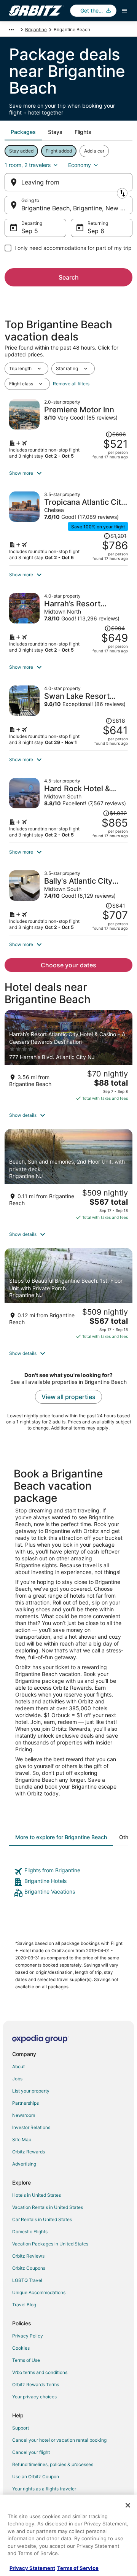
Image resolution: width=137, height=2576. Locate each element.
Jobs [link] (17, 2079)
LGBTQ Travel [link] (27, 2280)
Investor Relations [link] (31, 2127)
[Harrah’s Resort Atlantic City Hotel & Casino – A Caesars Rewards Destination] (68, 1058)
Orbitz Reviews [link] (28, 2256)
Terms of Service (78, 2568)
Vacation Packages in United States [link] (50, 2244)
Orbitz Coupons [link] (29, 2268)
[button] (68, 473)
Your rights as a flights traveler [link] (44, 2489)
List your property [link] (31, 2091)
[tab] (23, 132)
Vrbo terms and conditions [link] (40, 2372)
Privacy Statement (32, 2568)
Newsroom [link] (24, 2115)
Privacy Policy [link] (28, 2336)
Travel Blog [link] (24, 2305)
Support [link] (21, 2428)
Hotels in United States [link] (37, 2195)
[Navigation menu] (124, 11)
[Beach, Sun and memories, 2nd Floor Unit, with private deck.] (68, 1177)
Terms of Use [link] (26, 2360)
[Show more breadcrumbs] (11, 30)
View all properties (68, 1397)
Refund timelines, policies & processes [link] (53, 2464)
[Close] (128, 2505)
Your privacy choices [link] (34, 2397)
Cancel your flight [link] (31, 2452)
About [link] (18, 2066)
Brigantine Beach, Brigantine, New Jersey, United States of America (77, 208)
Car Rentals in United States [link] (42, 2219)
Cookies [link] (21, 2348)
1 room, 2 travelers (28, 165)
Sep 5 (30, 231)
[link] (68, 1872)
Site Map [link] (22, 2140)
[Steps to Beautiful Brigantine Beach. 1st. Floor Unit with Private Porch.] (68, 1296)
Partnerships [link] (25, 2103)
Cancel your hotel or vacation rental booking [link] (59, 2440)
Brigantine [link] (36, 29)
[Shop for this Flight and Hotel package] (68, 429)
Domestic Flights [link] (30, 2232)
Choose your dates (68, 965)
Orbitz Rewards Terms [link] (36, 2384)
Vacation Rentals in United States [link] (48, 2207)
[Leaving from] (68, 182)
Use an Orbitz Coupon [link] (36, 2477)
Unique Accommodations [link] (39, 2292)
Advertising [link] (24, 2164)
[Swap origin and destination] (122, 193)
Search (69, 277)
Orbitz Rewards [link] (29, 2152)
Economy (80, 165)
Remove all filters (71, 384)
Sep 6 (96, 231)
